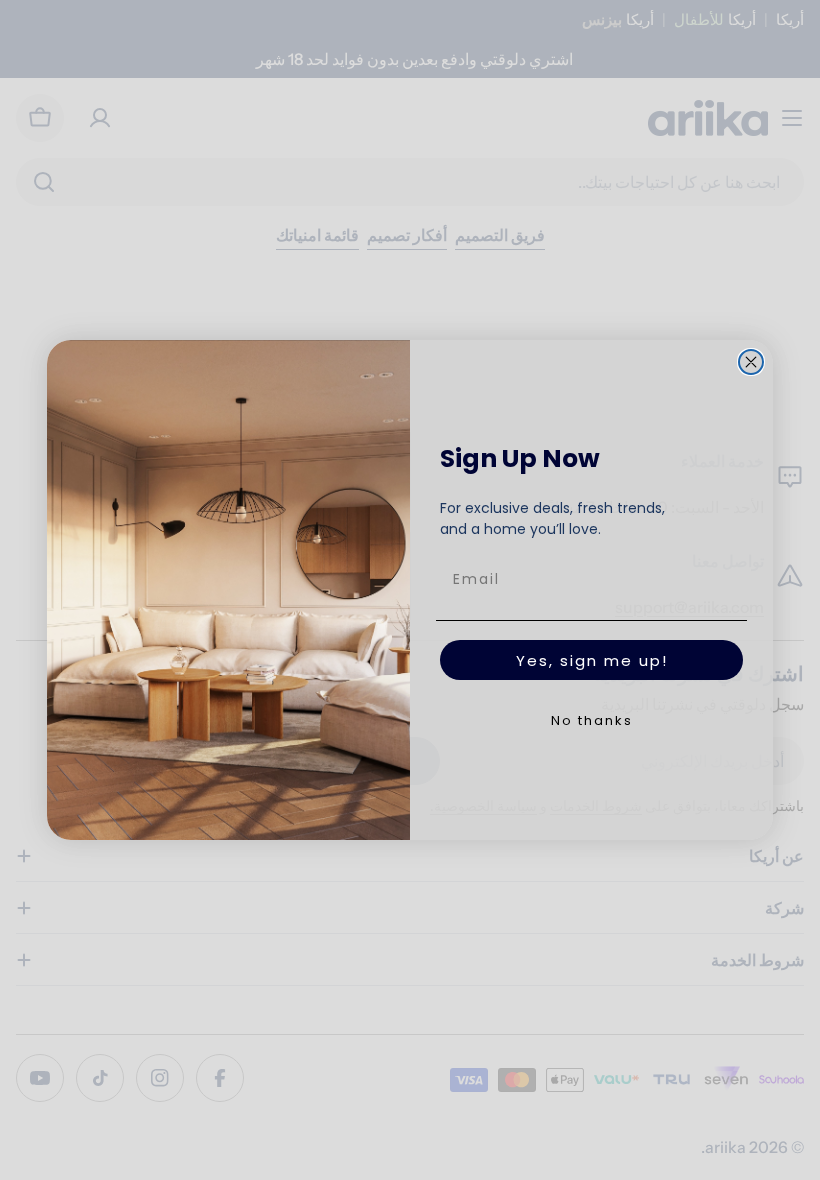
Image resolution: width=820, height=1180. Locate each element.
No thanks (592, 720)
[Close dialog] (751, 362)
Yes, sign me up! (592, 660)
